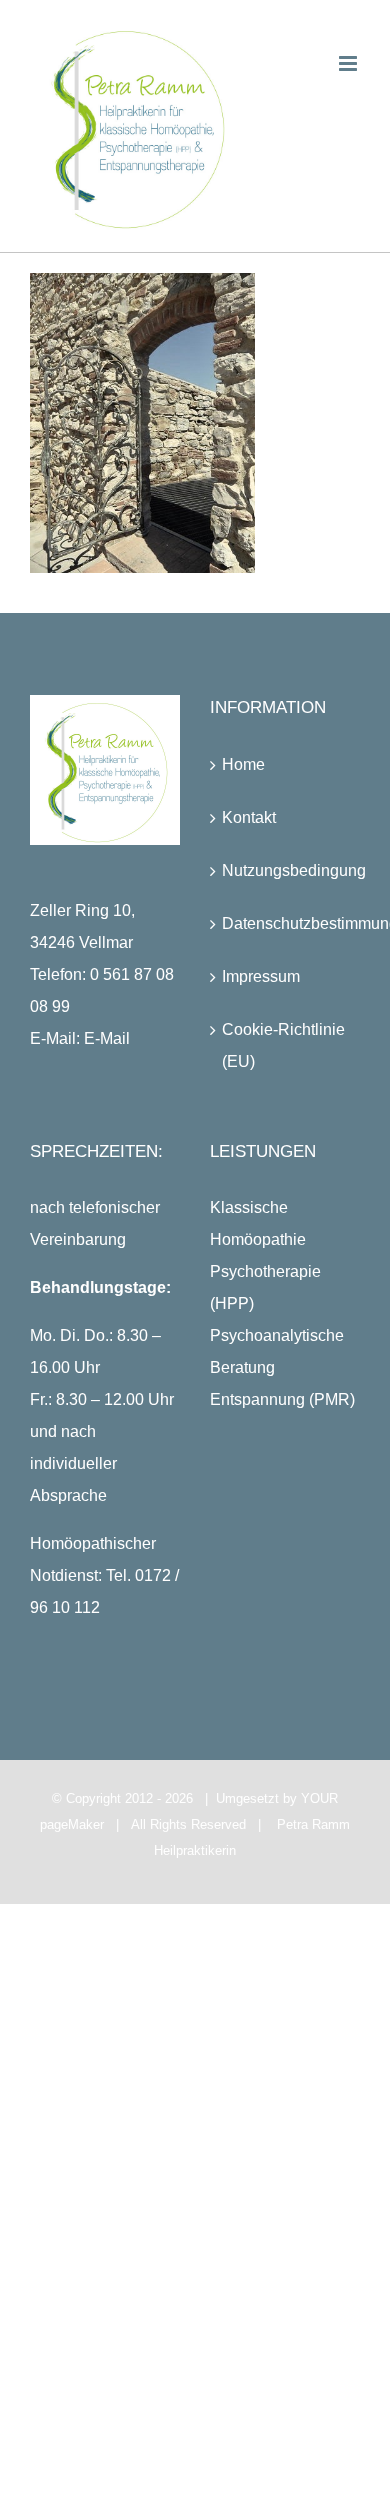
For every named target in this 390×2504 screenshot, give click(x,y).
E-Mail (107, 1038)
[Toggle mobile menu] (349, 63)
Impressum (261, 976)
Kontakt (249, 817)
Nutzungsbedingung (286, 870)
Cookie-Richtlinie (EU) (283, 1045)
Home (243, 764)
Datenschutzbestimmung (286, 923)
